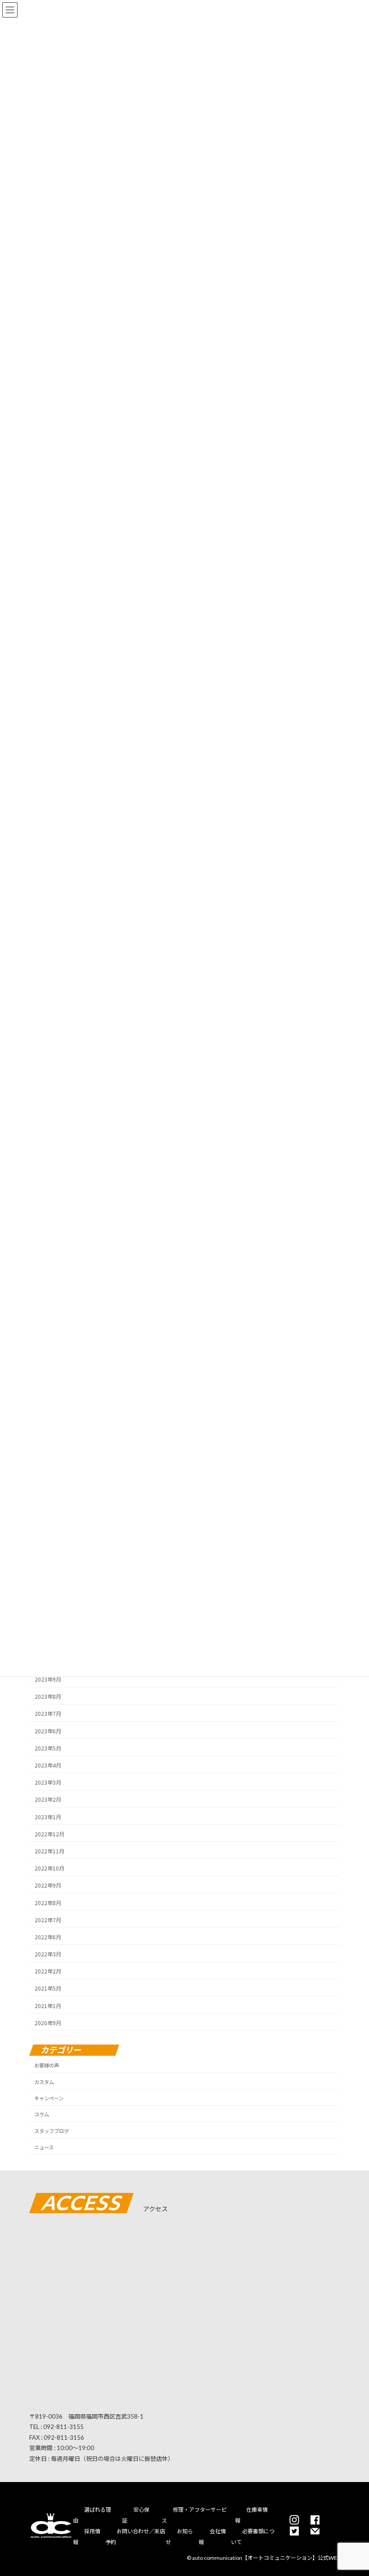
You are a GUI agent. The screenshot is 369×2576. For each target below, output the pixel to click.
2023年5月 (48, 1748)
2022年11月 (49, 1851)
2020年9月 (48, 2022)
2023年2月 (48, 1799)
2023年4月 (48, 1765)
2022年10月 (49, 1868)
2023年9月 (48, 1679)
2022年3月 (48, 1954)
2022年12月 (49, 1833)
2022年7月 (48, 1919)
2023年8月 (48, 1696)
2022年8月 (48, 1902)
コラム (42, 2114)
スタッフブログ (52, 2131)
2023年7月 (48, 1713)
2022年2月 (48, 1971)
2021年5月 (48, 1988)
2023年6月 (48, 1730)
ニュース (44, 2147)
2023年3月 (48, 1782)
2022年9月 (48, 1885)
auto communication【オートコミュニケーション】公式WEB (266, 2558)
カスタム (44, 2082)
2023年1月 (48, 1816)
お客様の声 (47, 2065)
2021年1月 (48, 2005)
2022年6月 (48, 1937)
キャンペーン (49, 2098)
